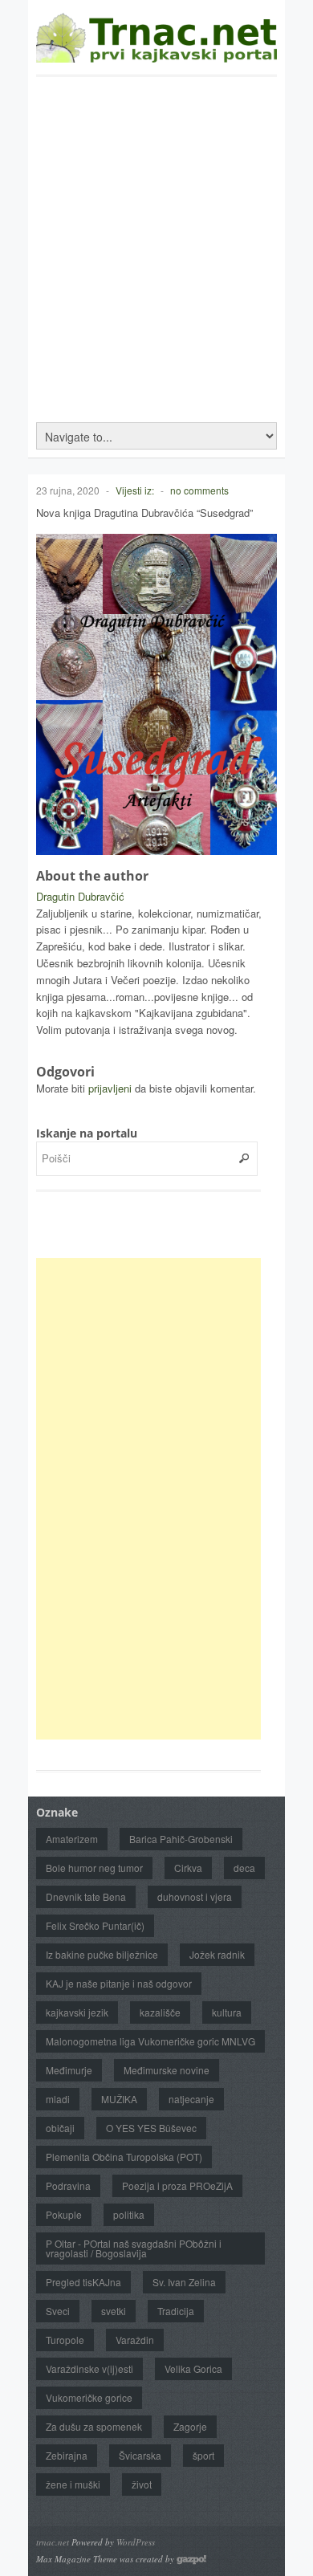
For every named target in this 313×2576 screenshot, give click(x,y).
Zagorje (190, 2426)
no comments (199, 490)
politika (129, 2214)
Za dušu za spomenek (94, 2426)
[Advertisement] (156, 242)
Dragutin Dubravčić (80, 896)
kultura (227, 2012)
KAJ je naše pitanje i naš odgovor (119, 1983)
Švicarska (140, 2455)
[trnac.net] (156, 55)
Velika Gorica (193, 2368)
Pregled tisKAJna (83, 2282)
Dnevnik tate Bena (86, 1896)
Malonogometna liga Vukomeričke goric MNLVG (150, 2041)
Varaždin (135, 2340)
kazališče (160, 2012)
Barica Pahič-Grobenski (181, 1839)
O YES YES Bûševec (151, 2128)
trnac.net (53, 2542)
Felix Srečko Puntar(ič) (95, 1925)
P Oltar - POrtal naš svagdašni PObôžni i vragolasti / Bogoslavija (134, 2248)
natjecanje (191, 2099)
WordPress (136, 2542)
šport (203, 2455)
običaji (60, 2128)
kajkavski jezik (77, 2012)
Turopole (65, 2340)
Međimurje (69, 2070)
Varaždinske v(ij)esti (89, 2368)
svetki (114, 2311)
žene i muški (73, 2484)
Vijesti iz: (135, 490)
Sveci (58, 2311)
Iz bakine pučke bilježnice (102, 1954)
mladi (58, 2099)
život (142, 2484)
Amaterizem (72, 1839)
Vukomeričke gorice (89, 2397)
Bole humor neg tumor (94, 1868)
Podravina (68, 2185)
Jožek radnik (217, 1954)
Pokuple (64, 2214)
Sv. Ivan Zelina (184, 2282)
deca (244, 1868)
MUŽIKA (119, 2099)
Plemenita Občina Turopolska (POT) (124, 2157)
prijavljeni (110, 1088)
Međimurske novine (167, 2070)
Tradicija (176, 2311)
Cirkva (188, 1868)
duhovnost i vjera (195, 1896)
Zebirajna (67, 2455)
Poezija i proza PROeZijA (177, 2185)
